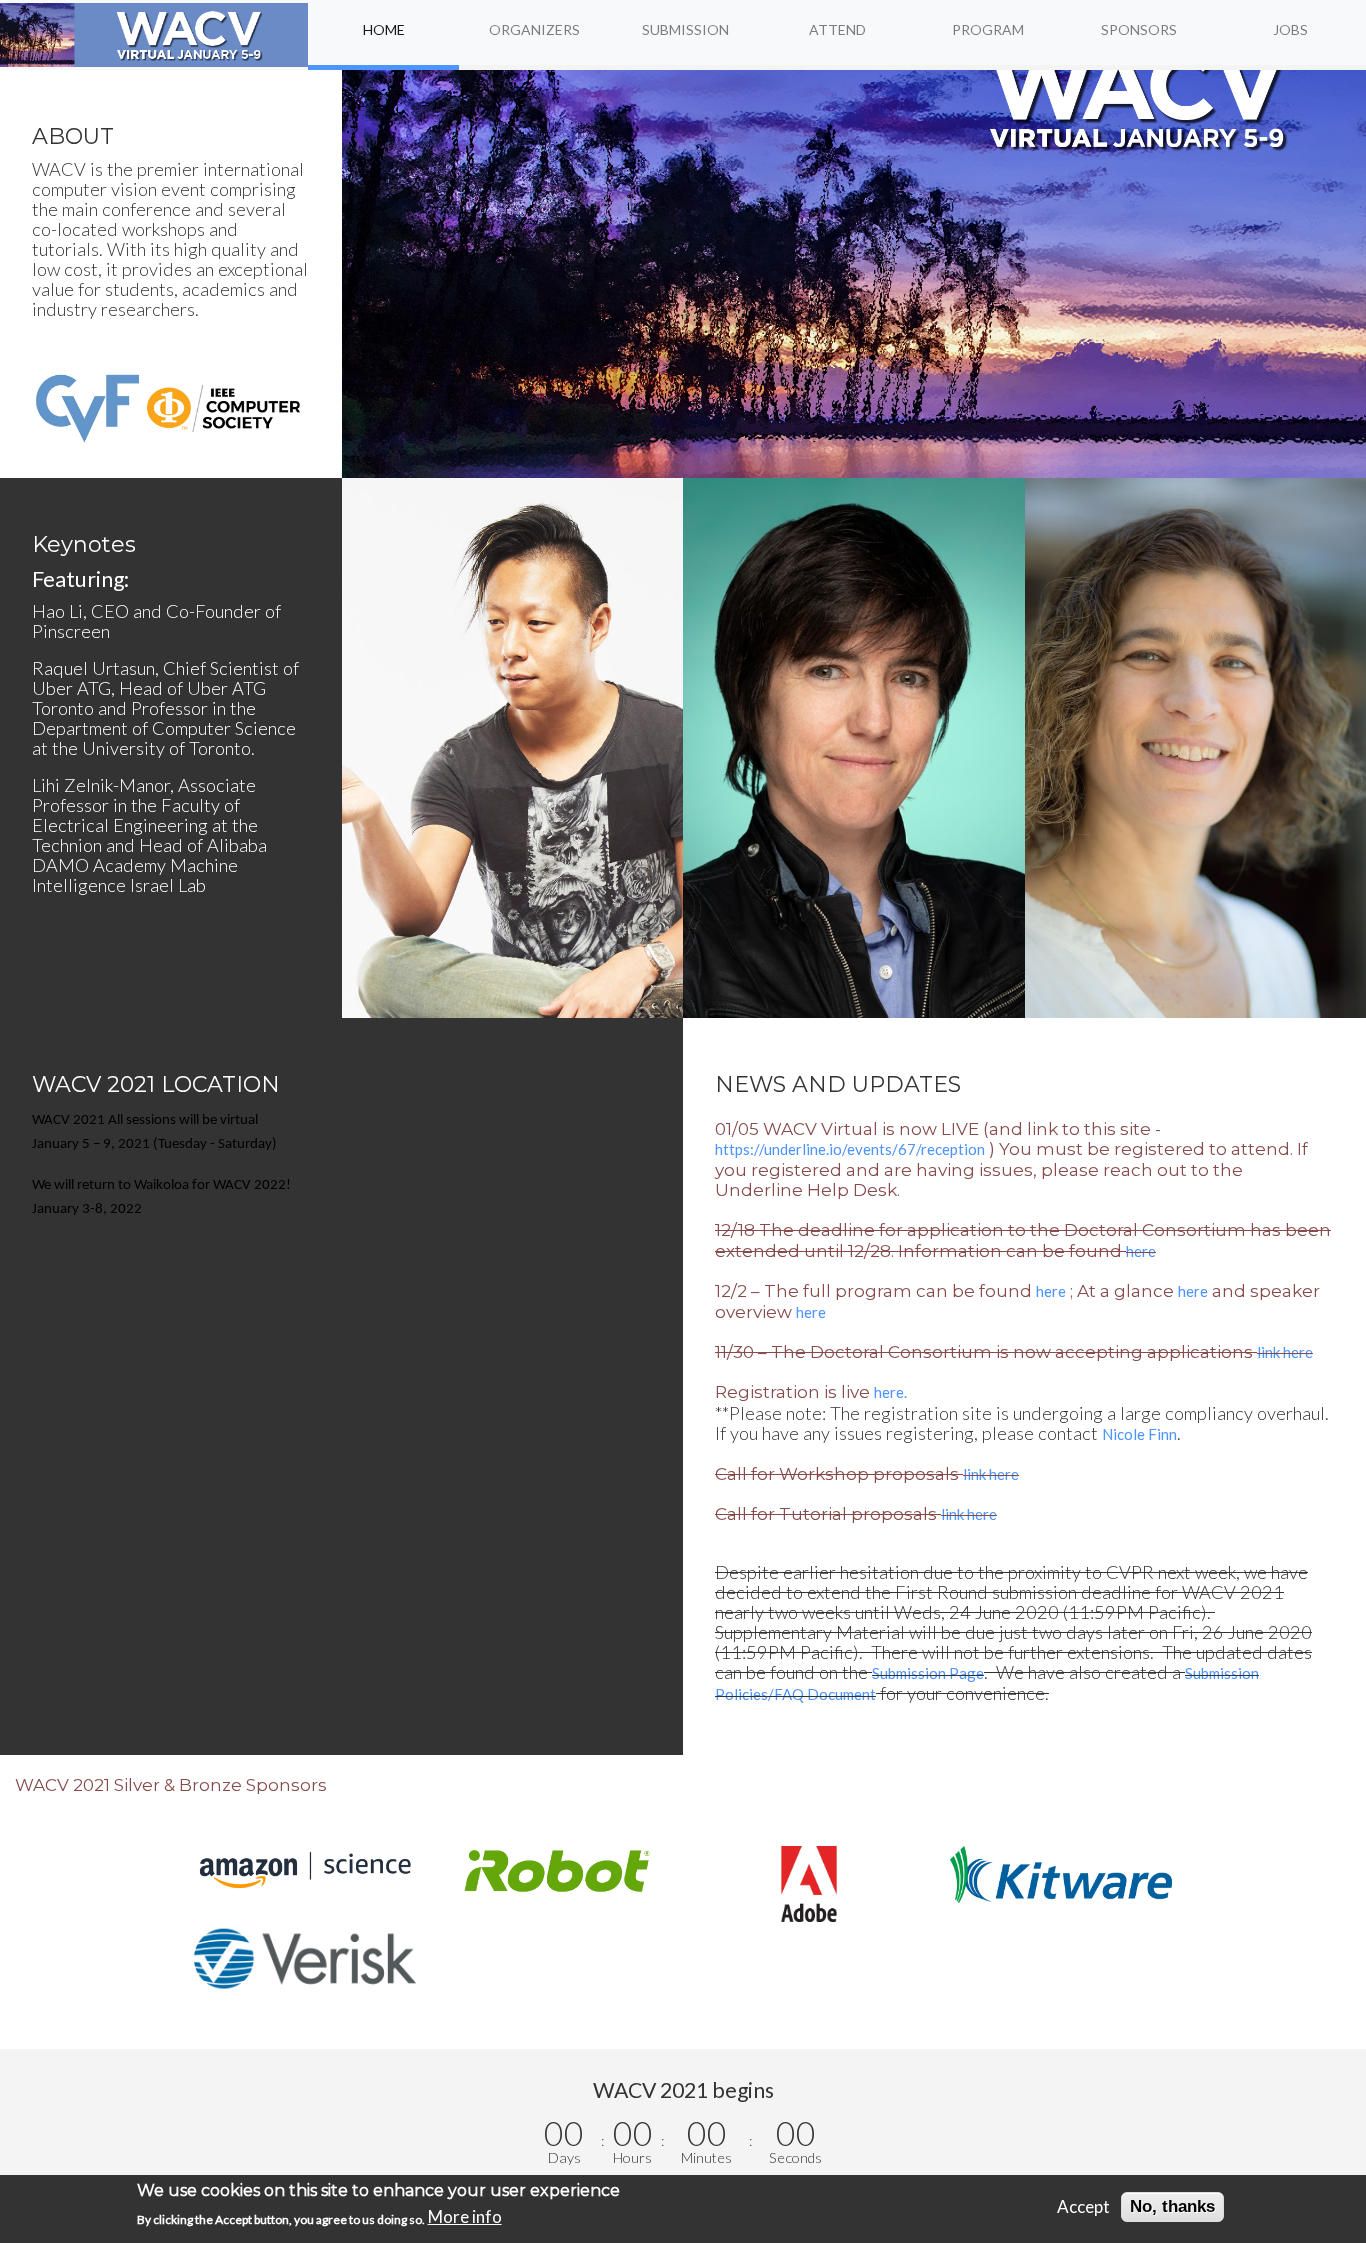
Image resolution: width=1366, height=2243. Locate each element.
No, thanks (1172, 2206)
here (1141, 1251)
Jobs (1290, 29)
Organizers (534, 29)
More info (465, 2217)
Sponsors (1139, 29)
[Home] (154, 35)
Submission (685, 29)
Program (988, 29)
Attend (837, 29)
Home (384, 29)
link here (1285, 1352)
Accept (1083, 2207)
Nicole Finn (1139, 1434)
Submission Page (928, 1673)
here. (890, 1392)
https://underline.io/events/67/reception (850, 1149)
